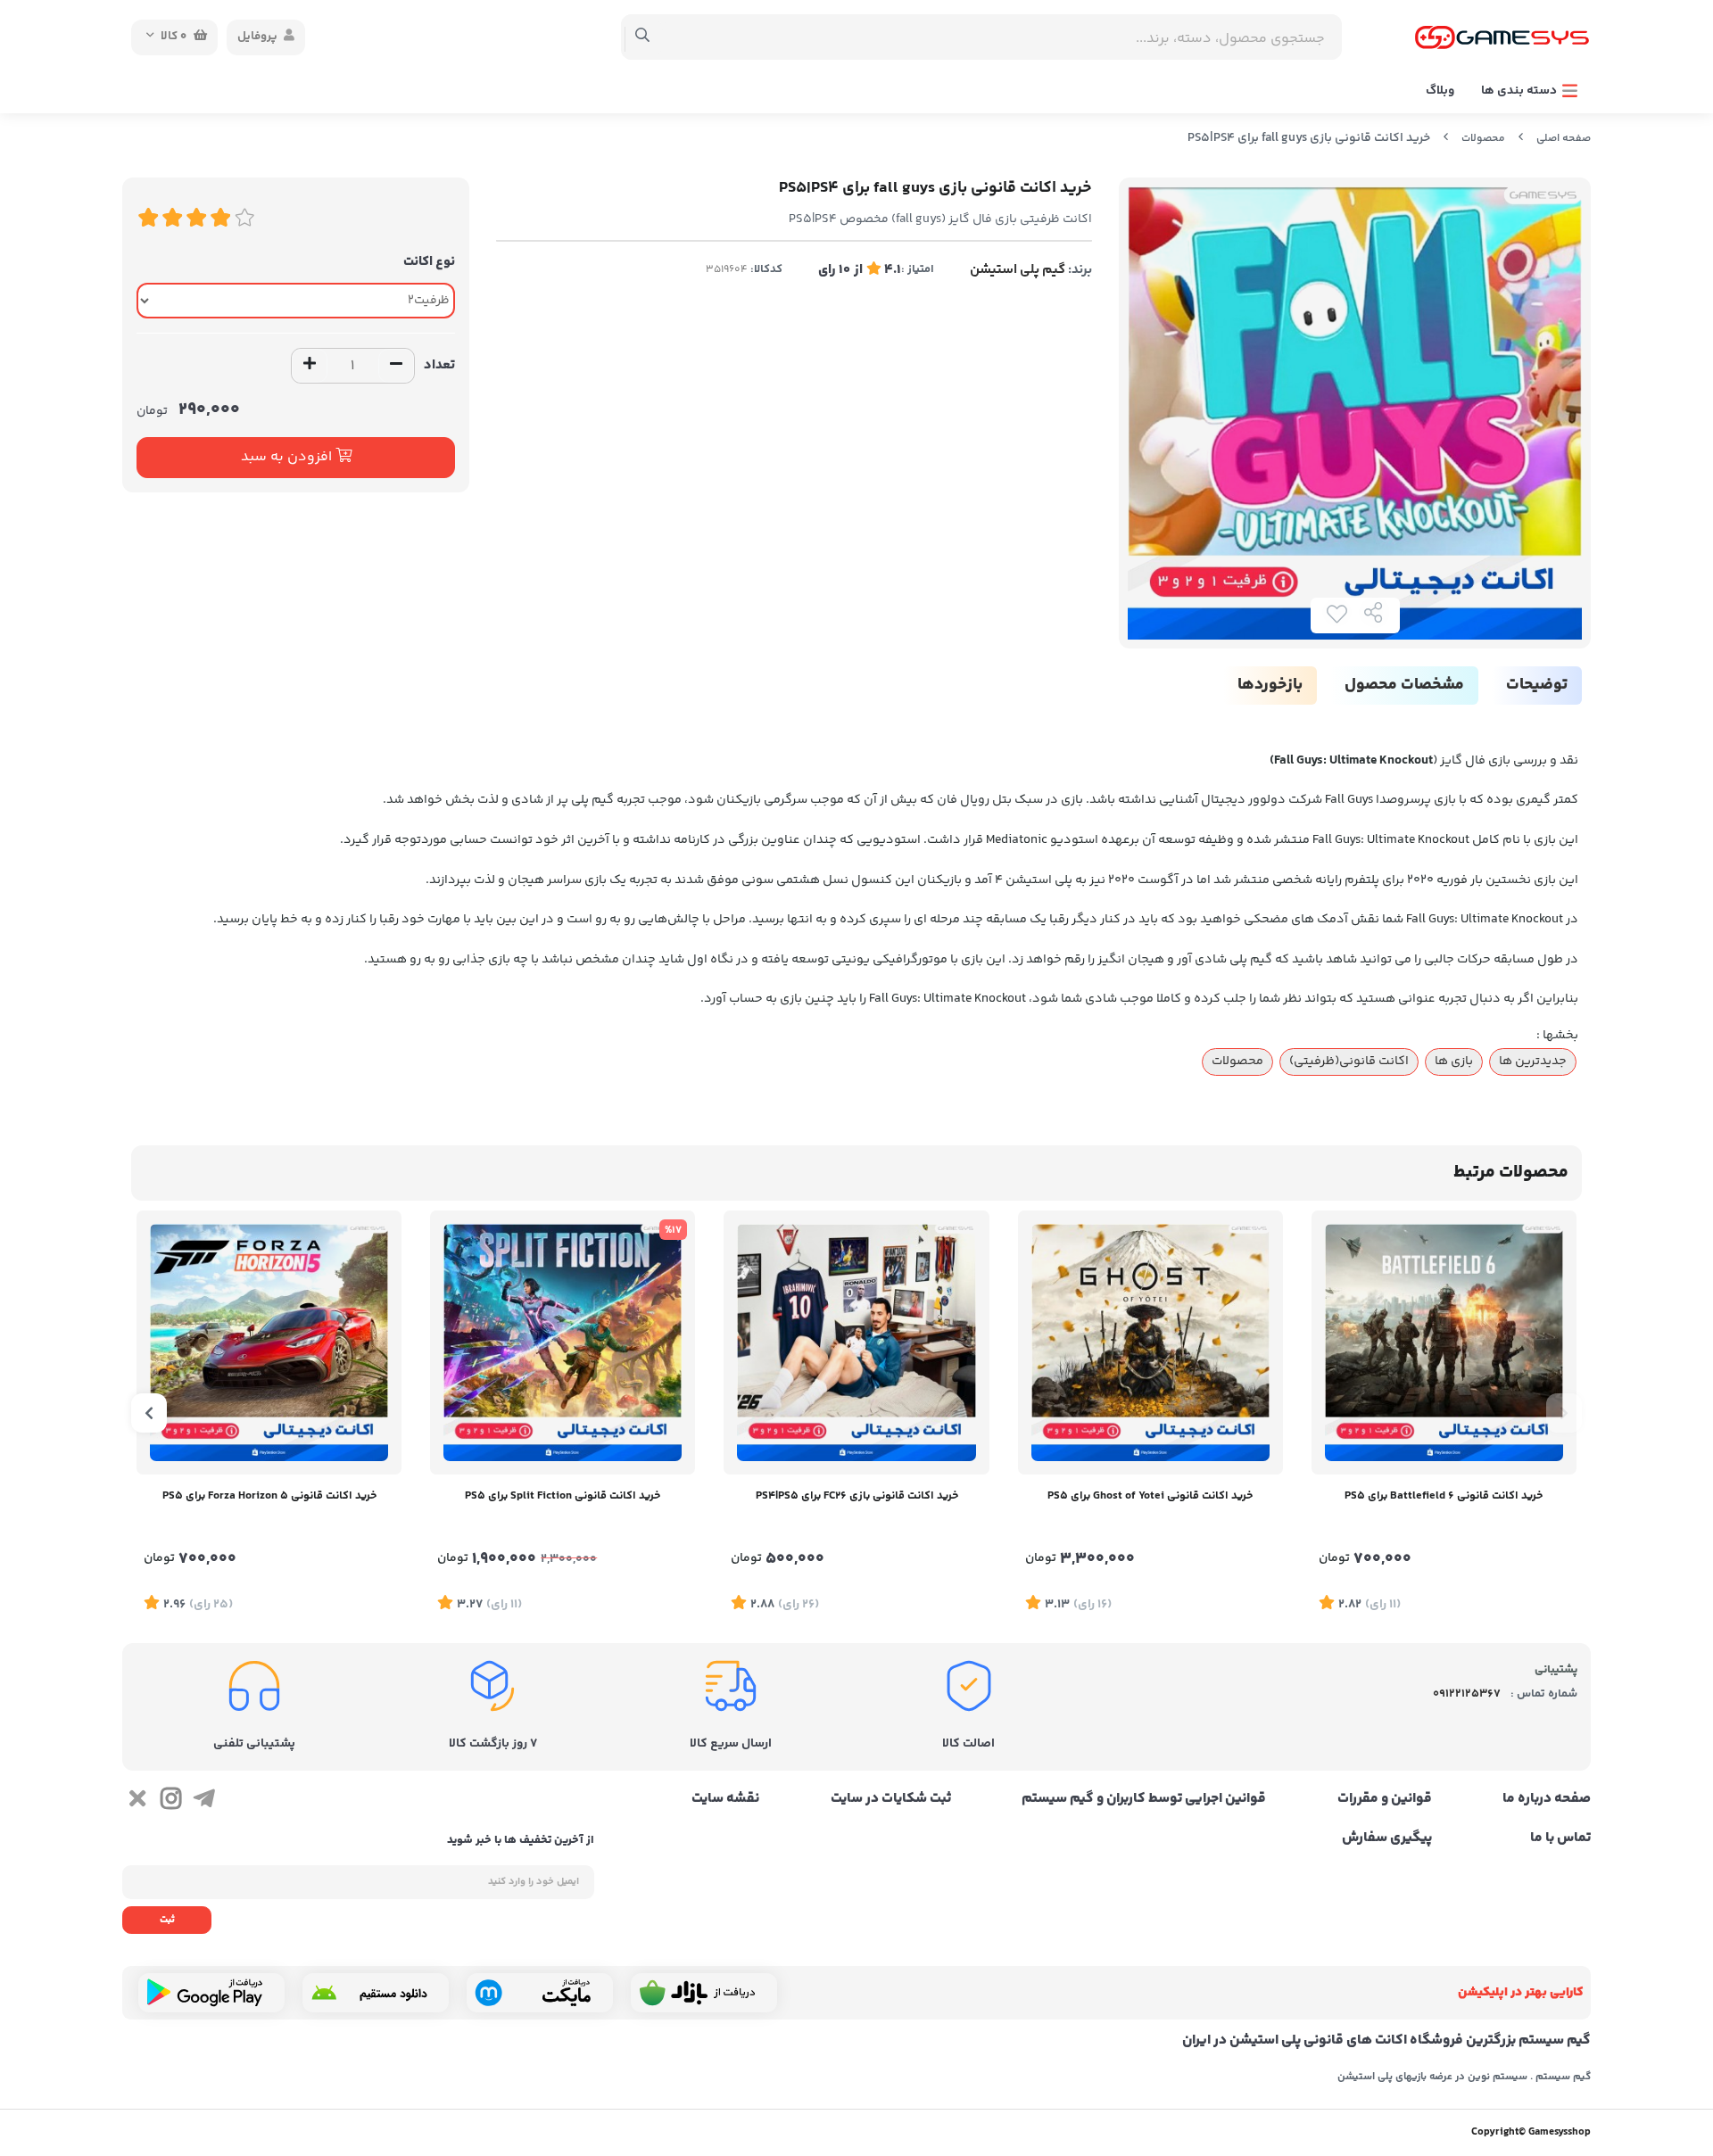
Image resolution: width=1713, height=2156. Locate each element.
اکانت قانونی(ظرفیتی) (1349, 1061)
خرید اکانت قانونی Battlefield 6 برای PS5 (1444, 1496)
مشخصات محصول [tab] (1404, 685)
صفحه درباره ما (1547, 1799)
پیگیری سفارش (1386, 1838)
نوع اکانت (429, 262)
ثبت (167, 1920)
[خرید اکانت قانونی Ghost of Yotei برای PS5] (1150, 1342)
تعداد (439, 365)
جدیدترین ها (1533, 1061)
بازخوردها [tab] (1270, 685)
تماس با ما (1560, 1838)
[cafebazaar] (704, 1993)
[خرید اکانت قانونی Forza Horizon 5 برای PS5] (269, 1342)
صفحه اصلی (1564, 139)
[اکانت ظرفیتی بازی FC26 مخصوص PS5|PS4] (856, 1342)
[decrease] (396, 366)
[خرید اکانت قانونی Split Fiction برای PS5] (563, 1342)
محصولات (1483, 139)
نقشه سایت (725, 1799)
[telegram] (204, 1802)
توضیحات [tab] (1537, 685)
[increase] (310, 366)
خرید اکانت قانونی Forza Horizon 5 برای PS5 (269, 1496)
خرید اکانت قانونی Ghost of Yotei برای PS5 (1150, 1496)
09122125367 (1467, 1694)
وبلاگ (1440, 91)
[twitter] (137, 1802)
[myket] (540, 1993)
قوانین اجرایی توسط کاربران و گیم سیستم (1144, 1799)
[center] (643, 37)
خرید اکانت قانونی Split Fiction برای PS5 (563, 1496)
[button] (1564, 1413)
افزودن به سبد (288, 457)
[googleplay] (211, 1993)
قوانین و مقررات (1384, 1799)
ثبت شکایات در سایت (890, 1799)
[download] (376, 1993)
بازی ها (1454, 1061)
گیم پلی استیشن (1018, 270)
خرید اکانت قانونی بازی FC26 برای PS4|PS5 (857, 1496)
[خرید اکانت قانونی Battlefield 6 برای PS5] (1444, 1342)
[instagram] (170, 1802)
